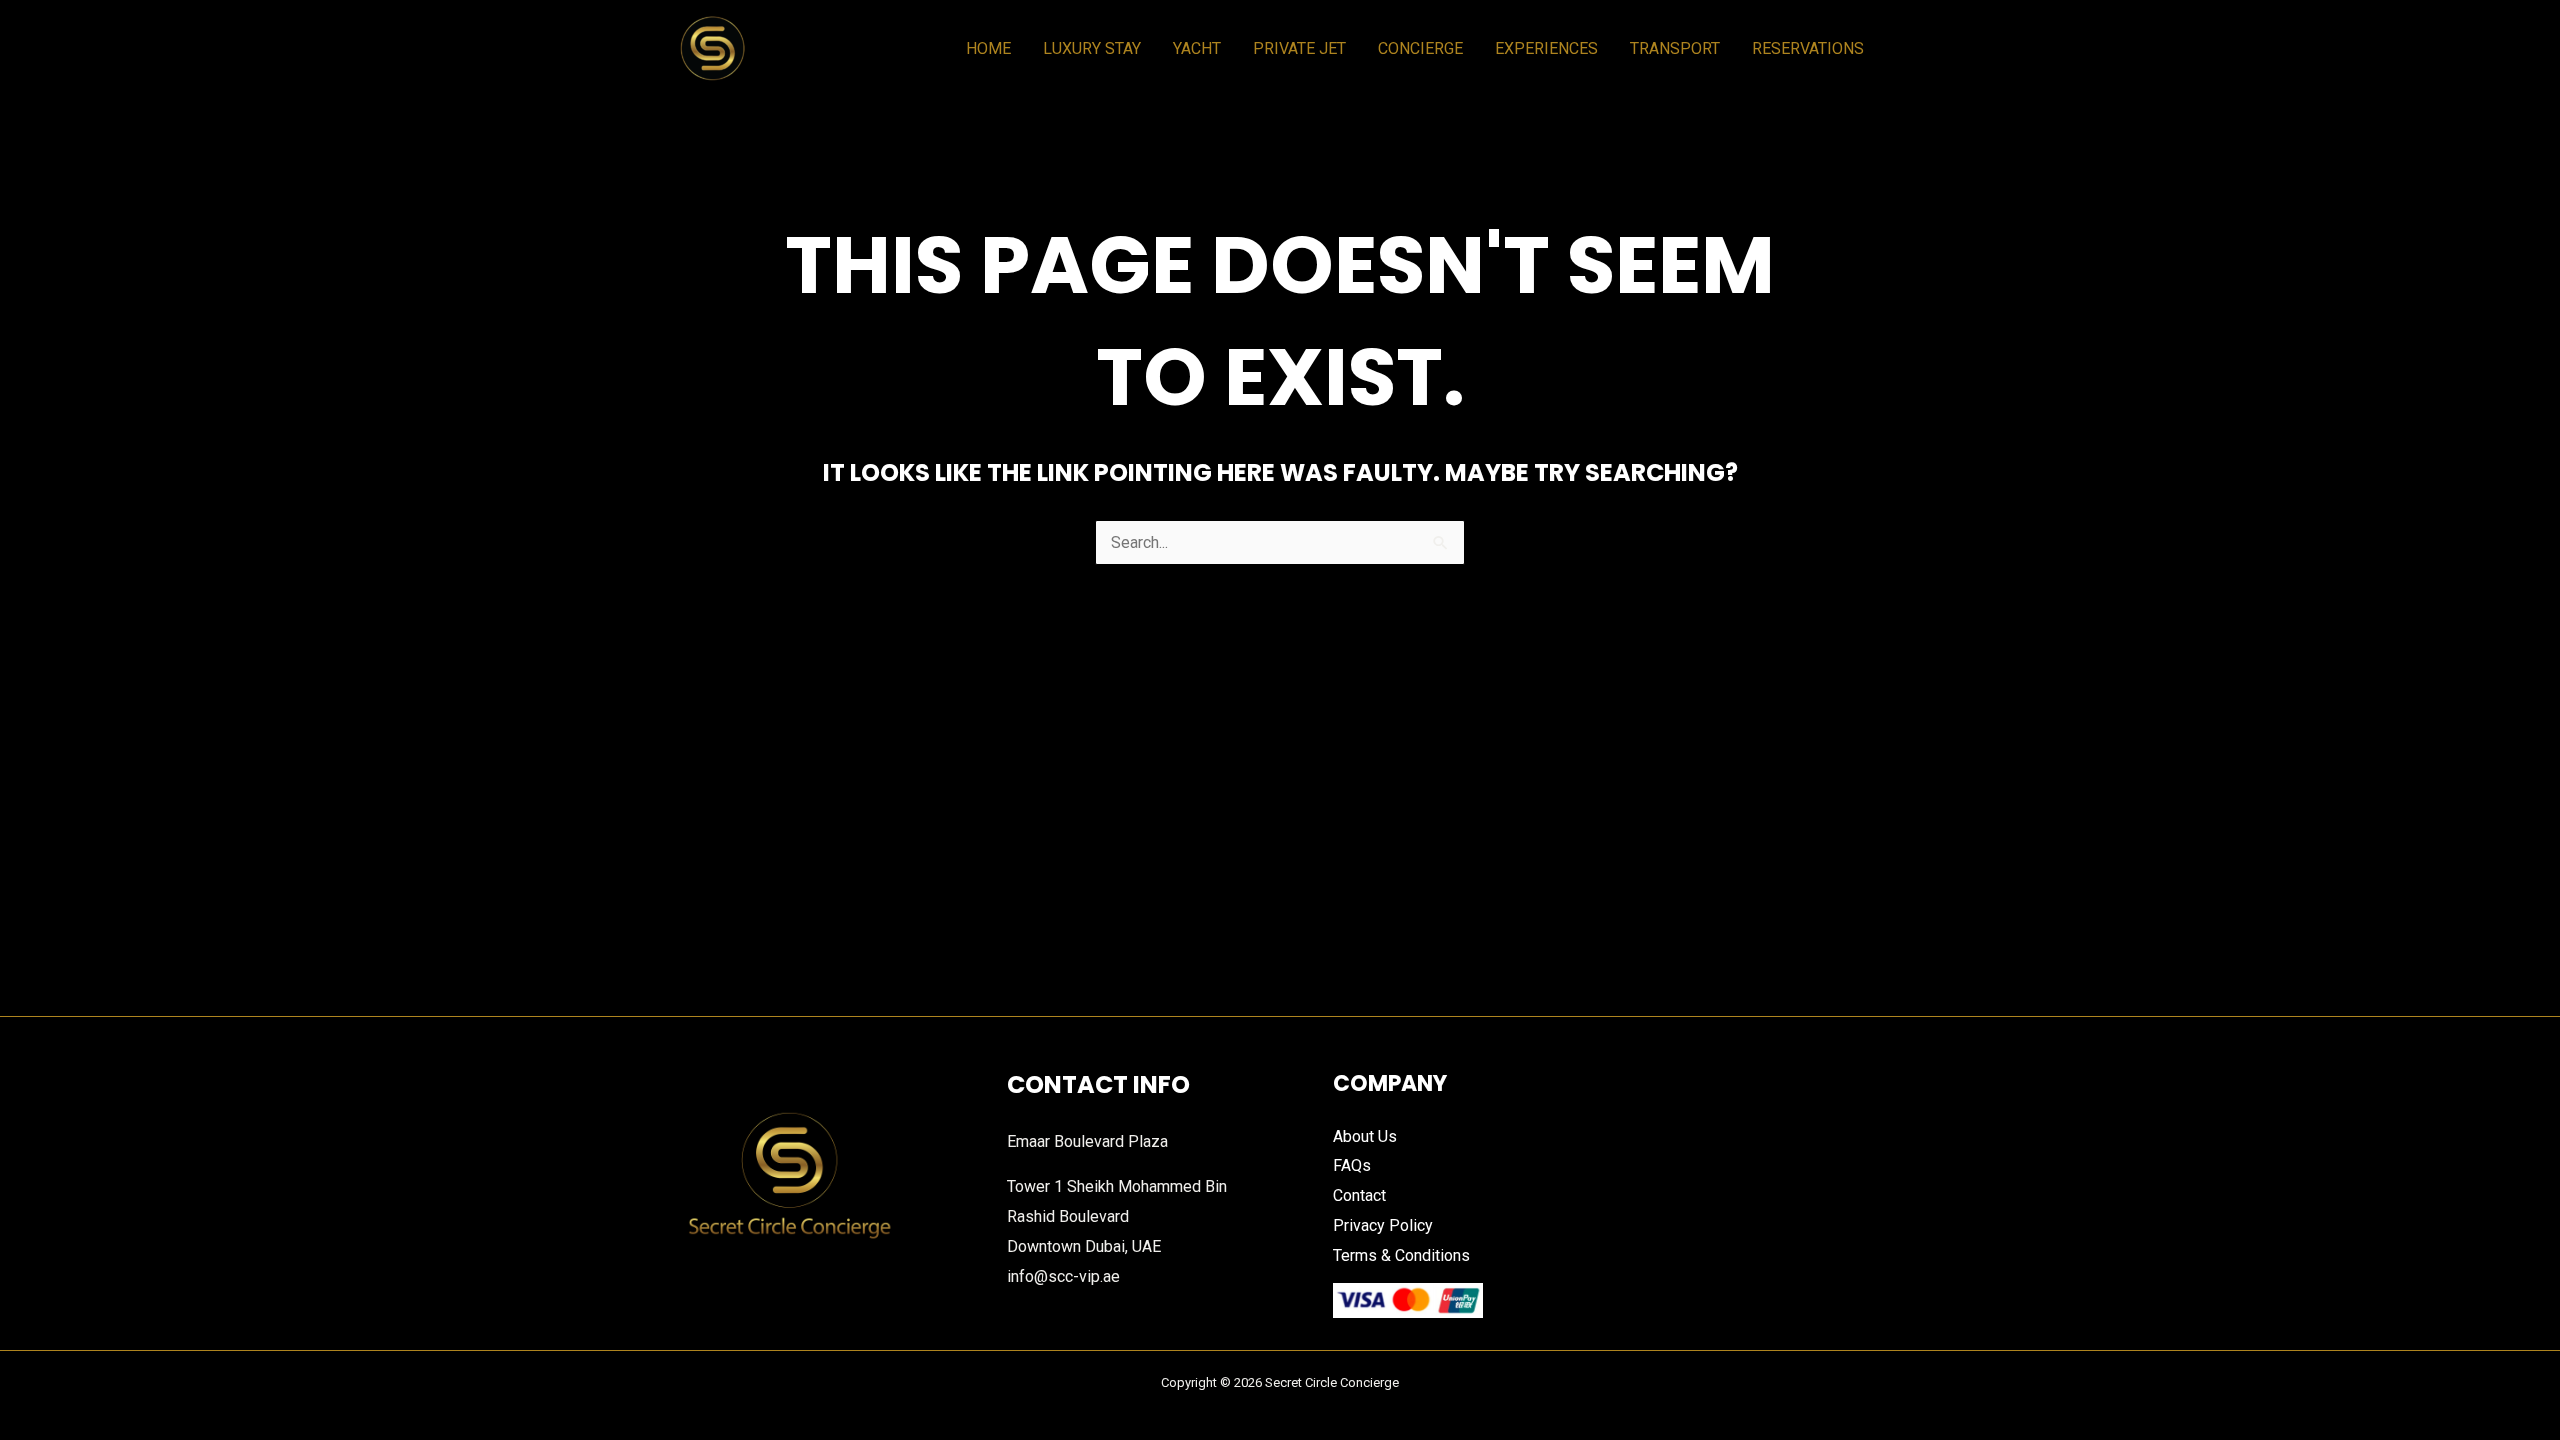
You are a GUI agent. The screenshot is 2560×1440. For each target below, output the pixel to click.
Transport (1675, 48)
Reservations (1808, 48)
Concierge (1420, 48)
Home (988, 48)
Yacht (1197, 48)
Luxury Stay (1092, 48)
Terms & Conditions (1401, 1255)
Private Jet (1299, 48)
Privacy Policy (1383, 1225)
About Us (1365, 1136)
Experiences (1546, 48)
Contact (1359, 1195)
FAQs (1352, 1165)
